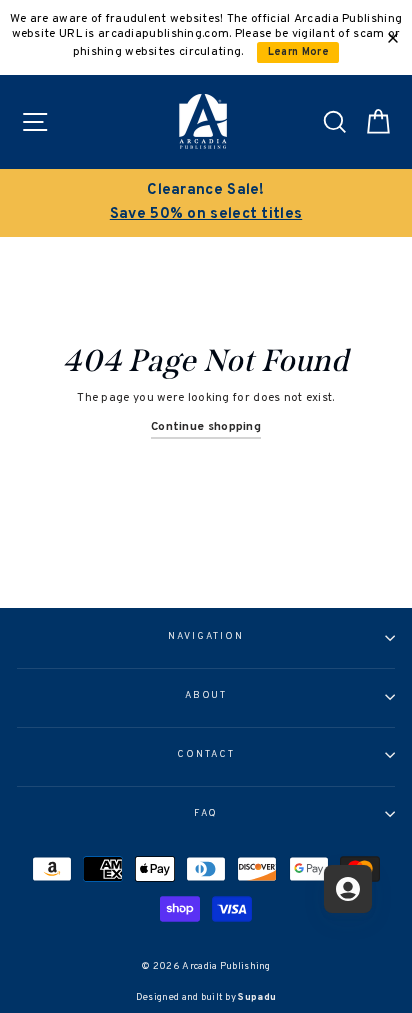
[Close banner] (393, 38)
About (206, 696)
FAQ (206, 814)
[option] (206, 203)
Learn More (298, 52)
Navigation (205, 637)
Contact (205, 755)
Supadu (257, 997)
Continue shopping (206, 427)
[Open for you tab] (348, 889)
